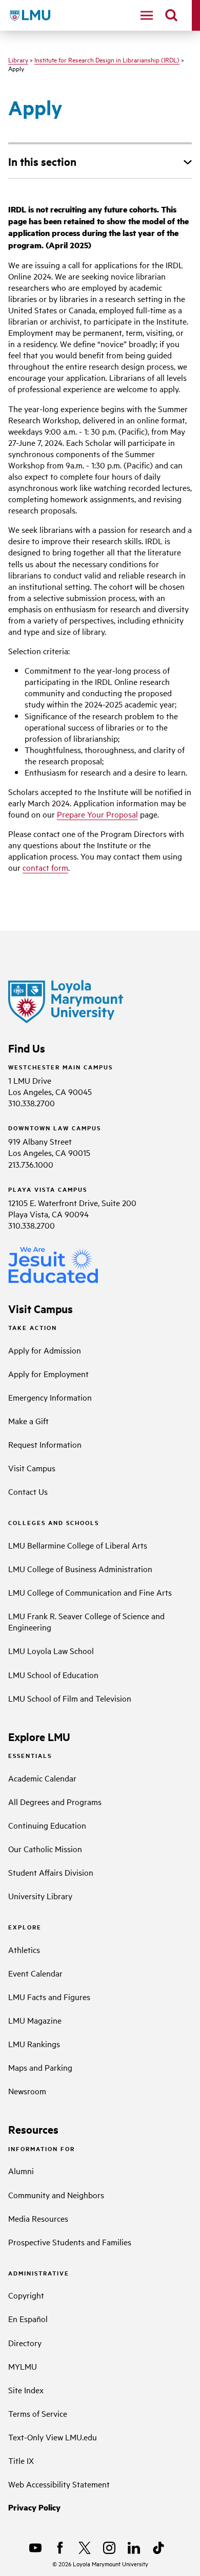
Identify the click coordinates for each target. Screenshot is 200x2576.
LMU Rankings (34, 2044)
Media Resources (38, 2218)
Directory (25, 2343)
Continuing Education (47, 1825)
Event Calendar (35, 1973)
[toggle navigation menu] (147, 15)
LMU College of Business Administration (80, 1569)
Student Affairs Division (51, 1872)
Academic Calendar (42, 1778)
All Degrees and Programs (55, 1801)
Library (18, 59)
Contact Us (28, 1491)
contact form (45, 867)
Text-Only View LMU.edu (53, 2437)
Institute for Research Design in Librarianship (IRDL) (107, 59)
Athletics (24, 1949)
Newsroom (27, 2091)
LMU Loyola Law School (51, 1650)
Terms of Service (38, 2413)
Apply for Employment (48, 1373)
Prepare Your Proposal (97, 814)
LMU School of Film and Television (70, 1698)
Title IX (21, 2460)
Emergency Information (50, 1397)
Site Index (26, 2390)
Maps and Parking (40, 2067)
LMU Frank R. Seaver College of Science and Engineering (86, 1621)
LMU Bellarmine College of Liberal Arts (78, 1545)
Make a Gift (28, 1421)
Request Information (45, 1444)
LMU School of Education (53, 1675)
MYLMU (23, 2366)
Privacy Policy (34, 2507)
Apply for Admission (45, 1350)
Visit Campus (32, 1468)
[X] (85, 2548)
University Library (40, 1896)
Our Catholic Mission (45, 1849)
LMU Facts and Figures (49, 1997)
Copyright (26, 2295)
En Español (28, 2319)
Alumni (21, 2171)
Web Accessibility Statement (59, 2484)
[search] (171, 15)
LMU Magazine (35, 2020)
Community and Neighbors (56, 2195)
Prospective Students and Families (70, 2242)
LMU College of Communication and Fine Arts (90, 1592)
